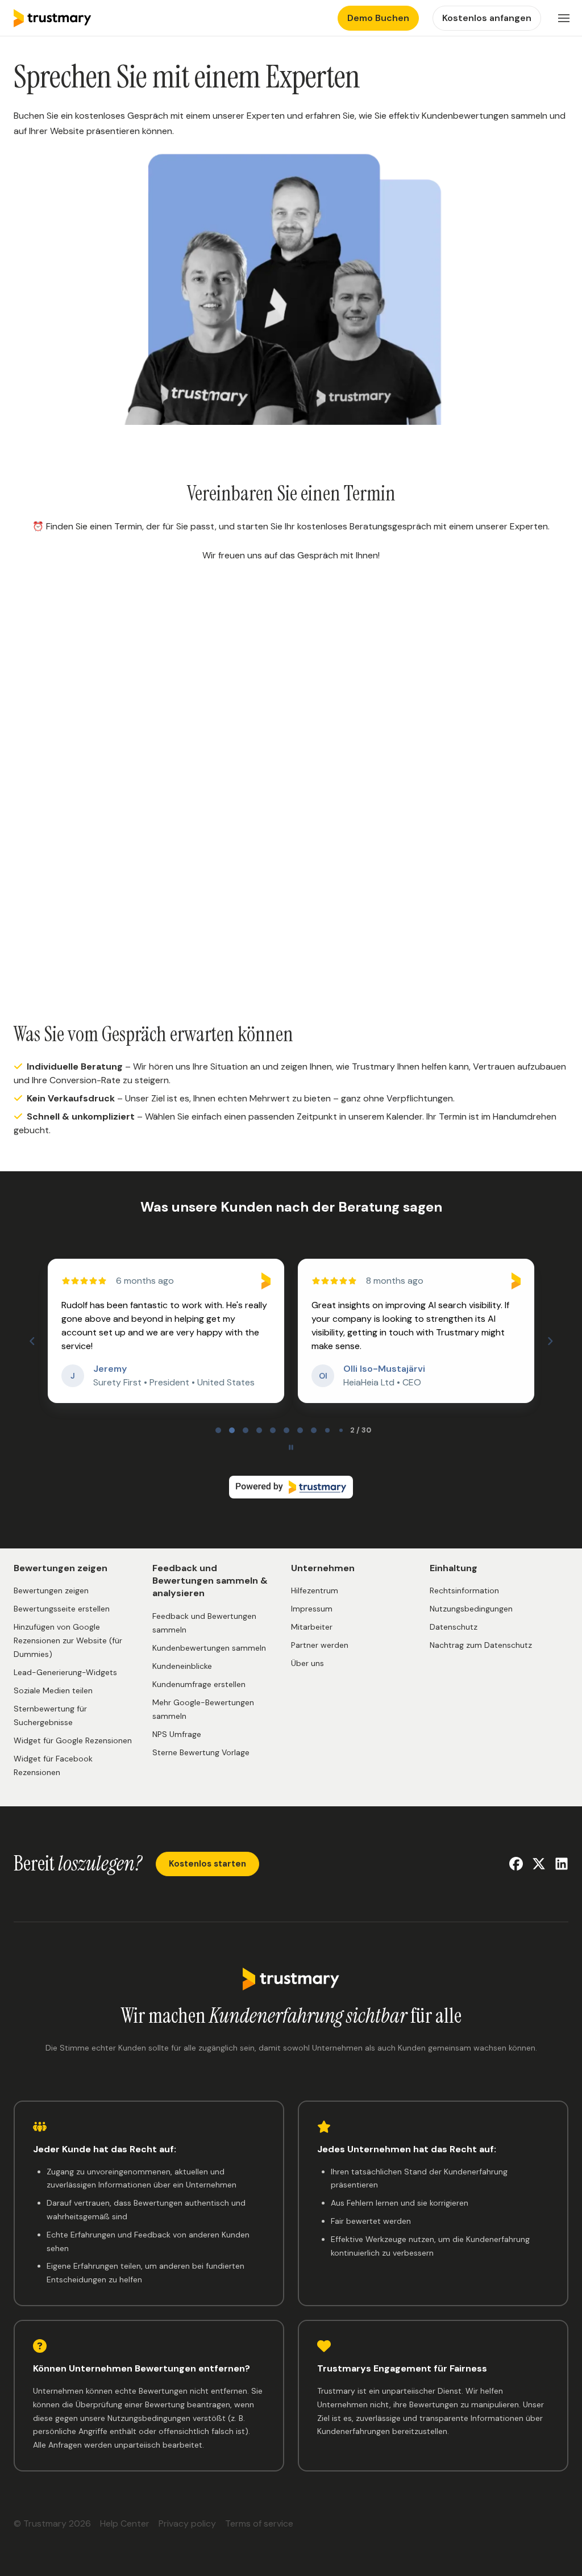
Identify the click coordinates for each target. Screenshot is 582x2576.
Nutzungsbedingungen (471, 1609)
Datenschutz (454, 1627)
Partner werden (320, 1645)
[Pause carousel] (291, 1447)
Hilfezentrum (315, 1590)
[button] (564, 18)
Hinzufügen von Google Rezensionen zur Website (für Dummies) (68, 1640)
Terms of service (259, 2523)
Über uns (307, 1663)
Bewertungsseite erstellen (62, 1609)
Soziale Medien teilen (53, 1690)
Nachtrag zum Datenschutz (481, 1645)
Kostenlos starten (207, 1864)
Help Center (125, 2523)
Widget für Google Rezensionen (73, 1740)
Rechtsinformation (464, 1590)
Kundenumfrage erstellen (199, 1684)
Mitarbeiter (312, 1627)
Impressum (312, 1609)
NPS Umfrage (177, 1734)
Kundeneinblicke (182, 1666)
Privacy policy (187, 2523)
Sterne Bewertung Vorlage (201, 1752)
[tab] (218, 1430)
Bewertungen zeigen (51, 1590)
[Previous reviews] (32, 1341)
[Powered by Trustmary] (291, 1487)
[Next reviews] (550, 1341)
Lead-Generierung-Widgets (65, 1672)
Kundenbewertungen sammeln (209, 1648)
